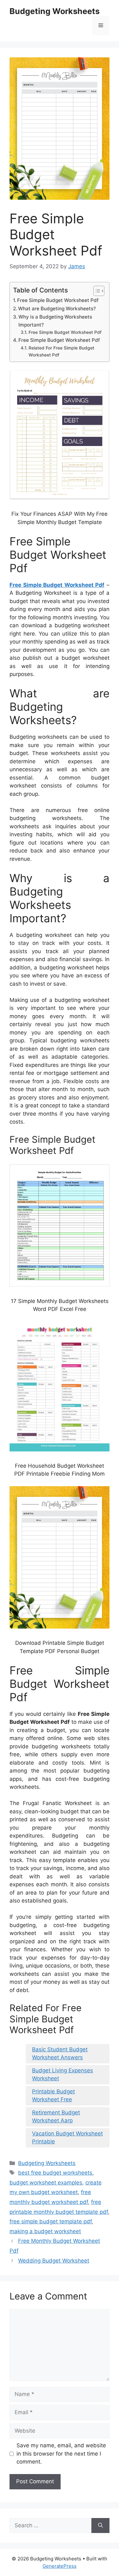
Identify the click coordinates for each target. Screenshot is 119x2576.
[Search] (100, 2526)
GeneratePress (60, 2566)
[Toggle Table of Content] (96, 291)
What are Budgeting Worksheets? (57, 309)
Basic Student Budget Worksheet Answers (60, 2054)
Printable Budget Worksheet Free (53, 2096)
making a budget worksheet (45, 2231)
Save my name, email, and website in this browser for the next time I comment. (61, 2454)
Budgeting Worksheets (55, 11)
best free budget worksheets (55, 2173)
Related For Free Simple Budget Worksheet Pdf (61, 351)
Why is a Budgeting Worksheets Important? (55, 321)
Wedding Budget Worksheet (54, 2261)
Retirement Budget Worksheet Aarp (56, 2117)
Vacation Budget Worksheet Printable (67, 2138)
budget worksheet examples (46, 2183)
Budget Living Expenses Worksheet (63, 2075)
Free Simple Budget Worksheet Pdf (58, 300)
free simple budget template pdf (51, 2221)
